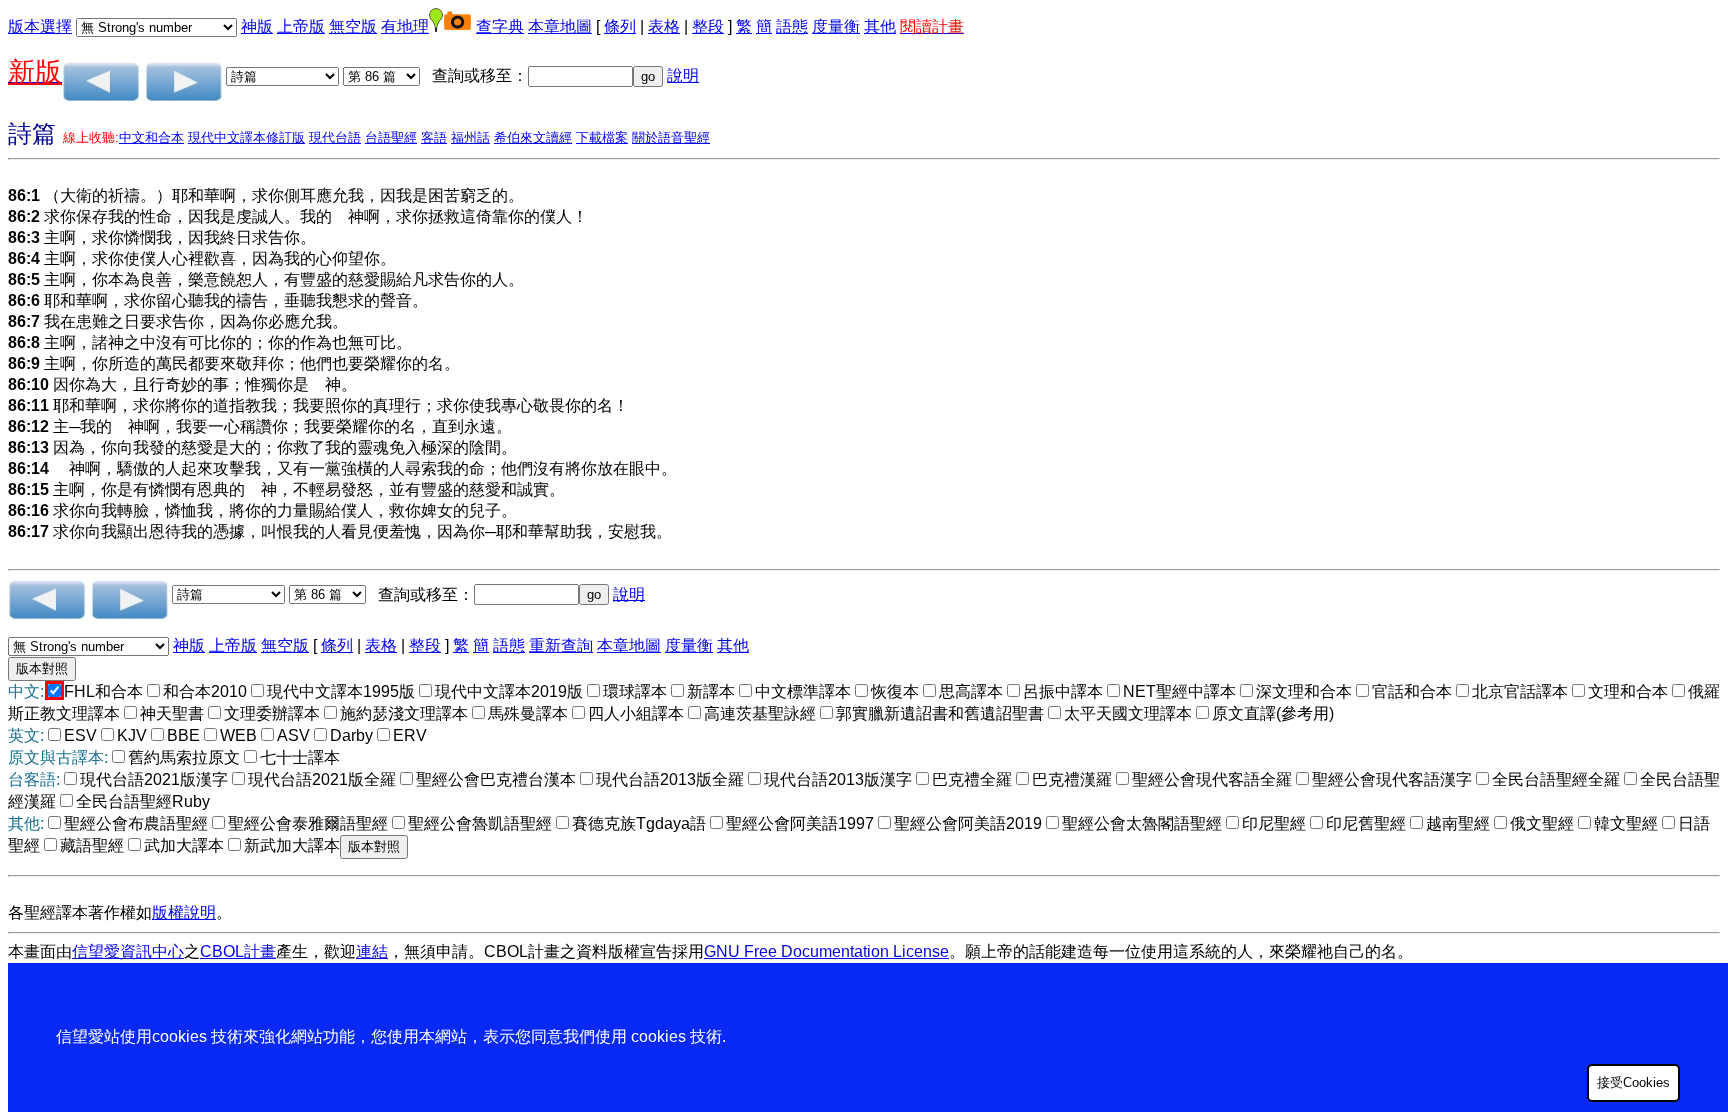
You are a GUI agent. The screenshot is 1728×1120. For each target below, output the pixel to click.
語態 (792, 26)
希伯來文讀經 (533, 137)
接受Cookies (1633, 1082)
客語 (434, 137)
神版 (257, 26)
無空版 (353, 26)
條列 (620, 26)
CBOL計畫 (238, 951)
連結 (372, 951)
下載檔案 (602, 137)
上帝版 (301, 26)
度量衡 (836, 26)
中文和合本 (151, 137)
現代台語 (335, 137)
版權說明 (184, 912)
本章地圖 (560, 26)
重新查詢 (561, 645)
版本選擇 (40, 26)
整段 (708, 26)
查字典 (500, 26)
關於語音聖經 (671, 137)
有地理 (405, 26)
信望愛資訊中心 (128, 951)
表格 (664, 26)
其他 (880, 26)
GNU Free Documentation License (826, 951)
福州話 (470, 137)
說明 (683, 75)
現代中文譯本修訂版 (246, 137)
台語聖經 (391, 137)
